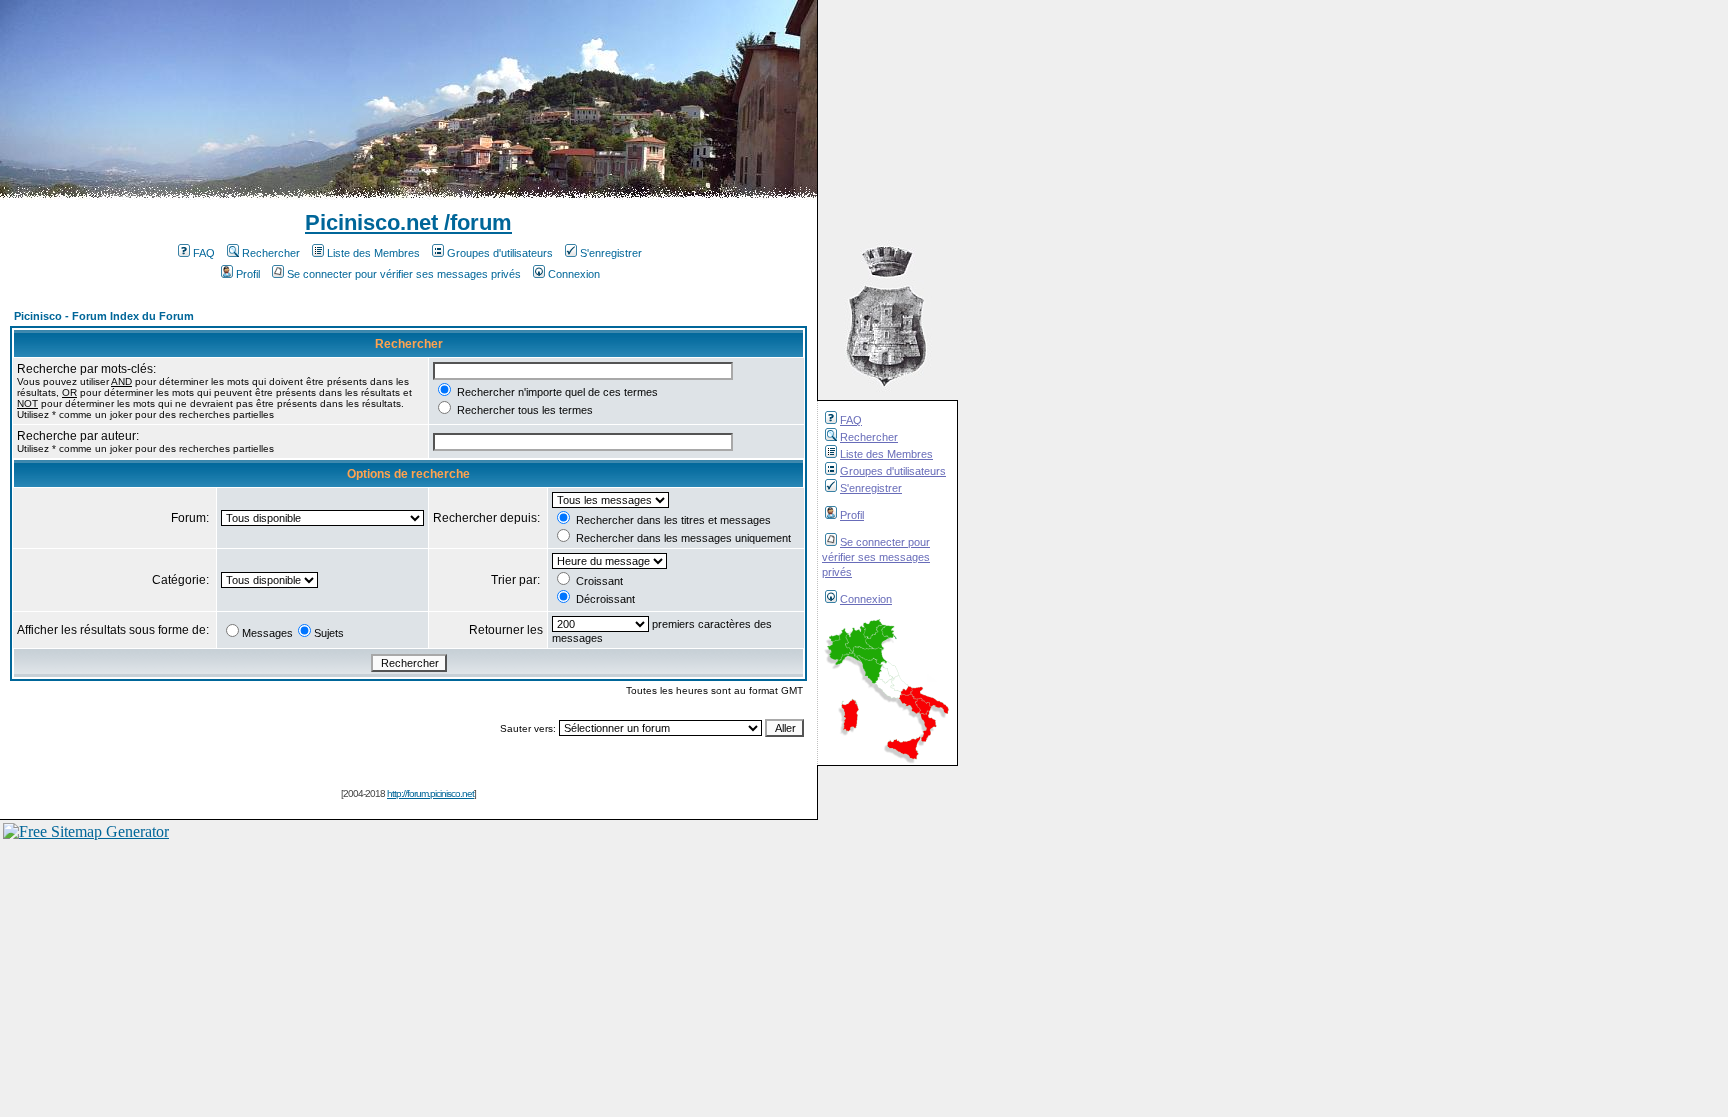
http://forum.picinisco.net (430, 793)
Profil (852, 515)
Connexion (866, 599)
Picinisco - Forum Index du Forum (104, 316)
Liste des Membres (886, 454)
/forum (475, 222)
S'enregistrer (871, 488)
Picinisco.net (371, 222)
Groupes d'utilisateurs (893, 471)
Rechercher (869, 437)
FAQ (851, 420)
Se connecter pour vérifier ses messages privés (876, 557)
